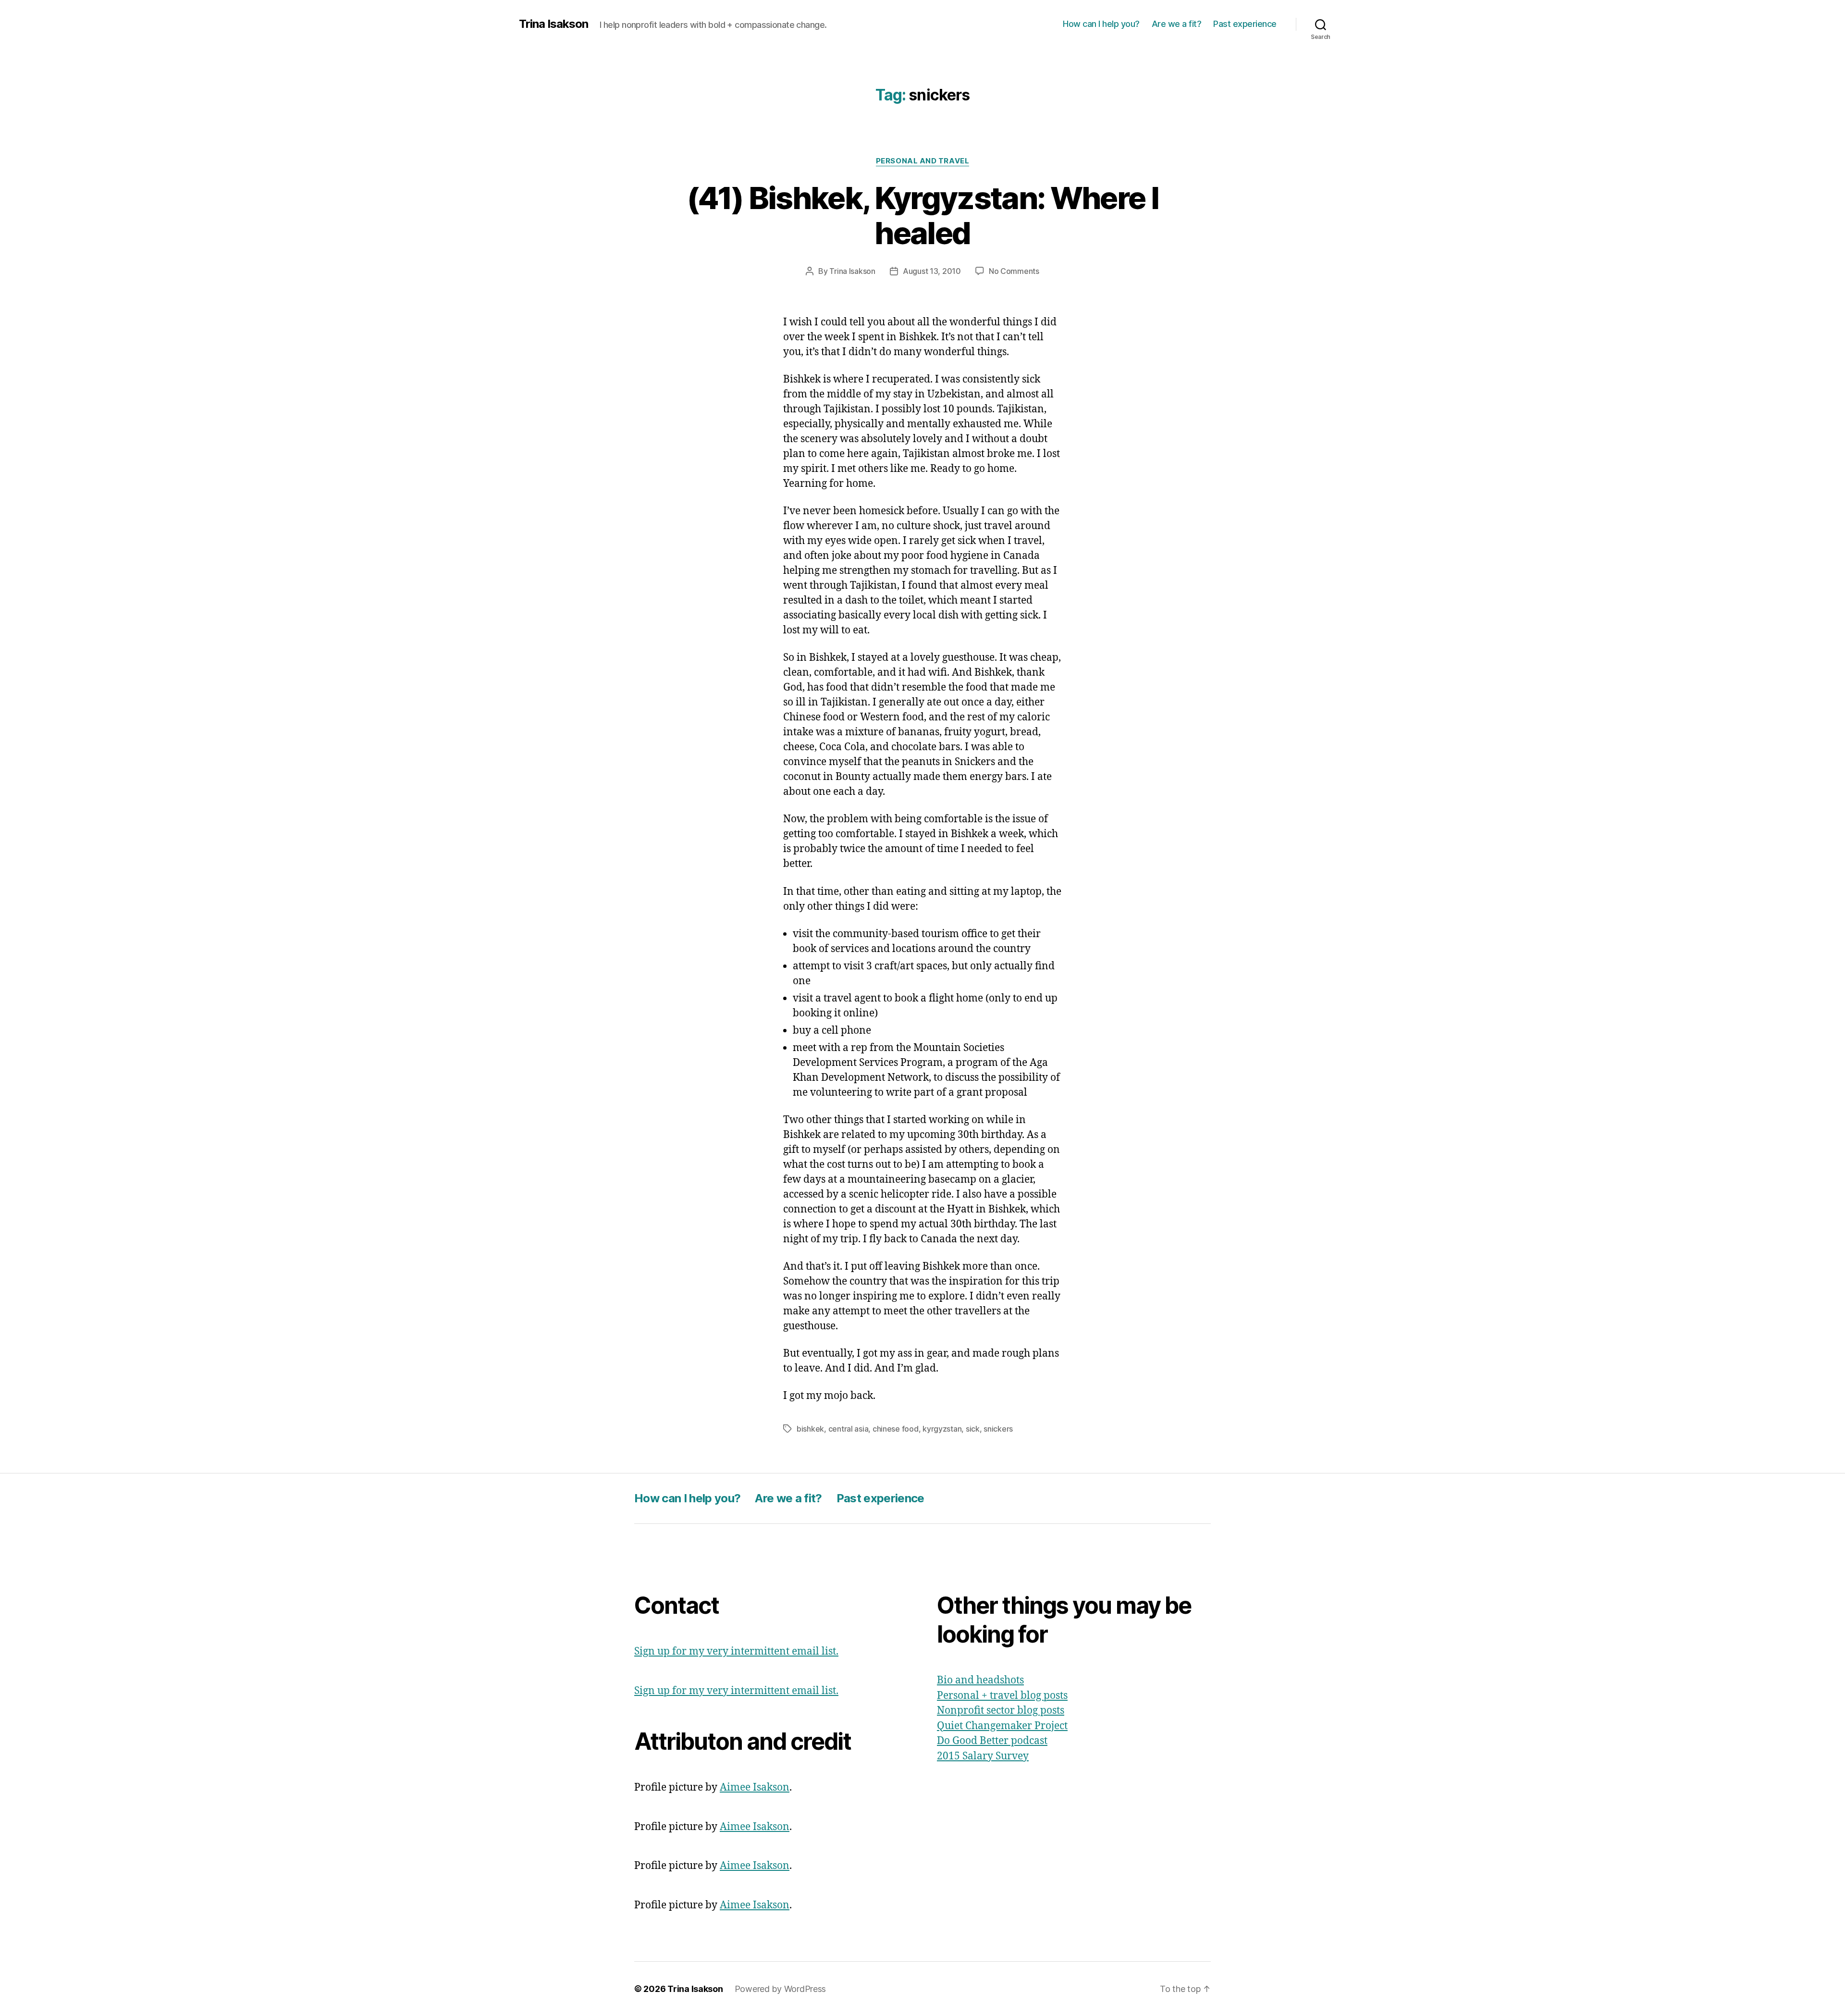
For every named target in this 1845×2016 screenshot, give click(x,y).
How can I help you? (1101, 24)
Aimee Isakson (755, 1787)
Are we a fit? (1177, 24)
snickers (998, 1429)
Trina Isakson (553, 24)
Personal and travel (922, 161)
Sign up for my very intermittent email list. (736, 1651)
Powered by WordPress (781, 1989)
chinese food (896, 1429)
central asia (849, 1429)
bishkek (810, 1429)
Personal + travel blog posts (1002, 1696)
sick (973, 1429)
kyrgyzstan (942, 1429)
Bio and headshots (980, 1680)
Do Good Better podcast (992, 1741)
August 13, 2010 (932, 271)
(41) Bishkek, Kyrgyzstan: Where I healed (922, 215)
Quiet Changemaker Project (1002, 1726)
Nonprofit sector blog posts (1001, 1711)
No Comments (1014, 271)
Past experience (1245, 24)
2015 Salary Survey (983, 1756)
